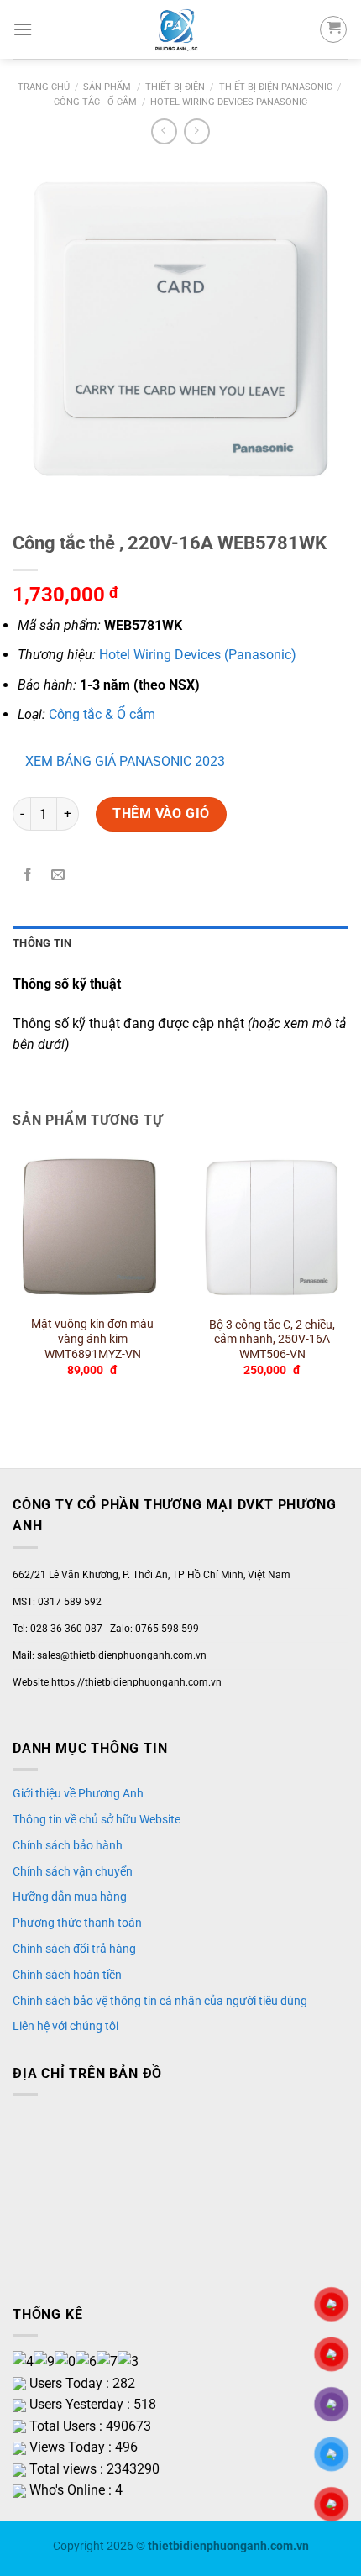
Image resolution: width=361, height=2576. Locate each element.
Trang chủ (44, 87)
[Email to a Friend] (58, 876)
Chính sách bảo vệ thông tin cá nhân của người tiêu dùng (160, 2001)
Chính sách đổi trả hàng (74, 1949)
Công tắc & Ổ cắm (102, 714)
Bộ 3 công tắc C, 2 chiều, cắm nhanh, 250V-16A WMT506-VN (272, 1339)
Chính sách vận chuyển (73, 1871)
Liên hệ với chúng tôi (65, 2026)
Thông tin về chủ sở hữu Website (97, 1819)
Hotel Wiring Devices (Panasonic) (198, 655)
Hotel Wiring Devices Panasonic (229, 102)
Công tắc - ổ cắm (95, 102)
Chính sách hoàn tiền (67, 1975)
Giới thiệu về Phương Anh (78, 1793)
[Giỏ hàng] (333, 29)
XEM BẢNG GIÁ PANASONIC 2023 (125, 761)
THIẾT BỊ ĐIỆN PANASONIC (276, 87)
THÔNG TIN (42, 943)
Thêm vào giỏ (161, 813)
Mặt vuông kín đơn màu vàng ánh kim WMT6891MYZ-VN (92, 1338)
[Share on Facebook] (28, 876)
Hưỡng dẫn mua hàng (70, 1897)
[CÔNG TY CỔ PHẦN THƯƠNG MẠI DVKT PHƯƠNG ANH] (176, 29)
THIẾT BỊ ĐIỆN (175, 87)
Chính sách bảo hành (68, 1845)
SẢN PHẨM (107, 87)
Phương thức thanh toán (77, 1923)
